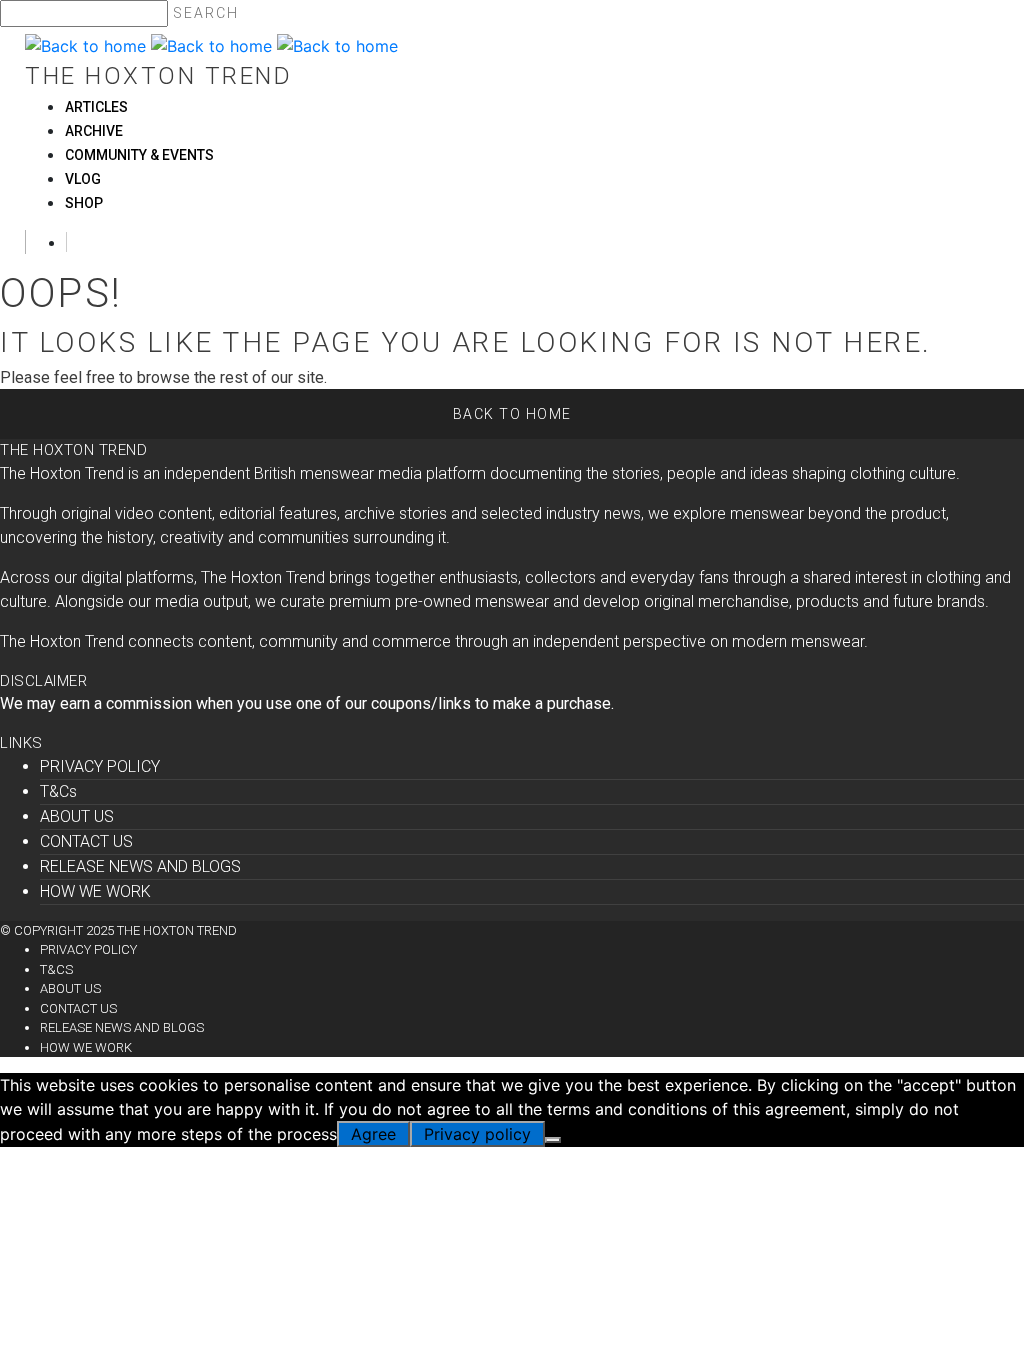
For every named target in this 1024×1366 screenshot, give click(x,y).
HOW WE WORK (95, 891)
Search (206, 13)
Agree (373, 1134)
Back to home (512, 414)
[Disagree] (553, 1140)
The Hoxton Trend (158, 76)
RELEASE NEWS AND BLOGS (140, 866)
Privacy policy (477, 1134)
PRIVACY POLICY (100, 766)
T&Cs (58, 791)
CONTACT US (86, 841)
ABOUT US (77, 816)
